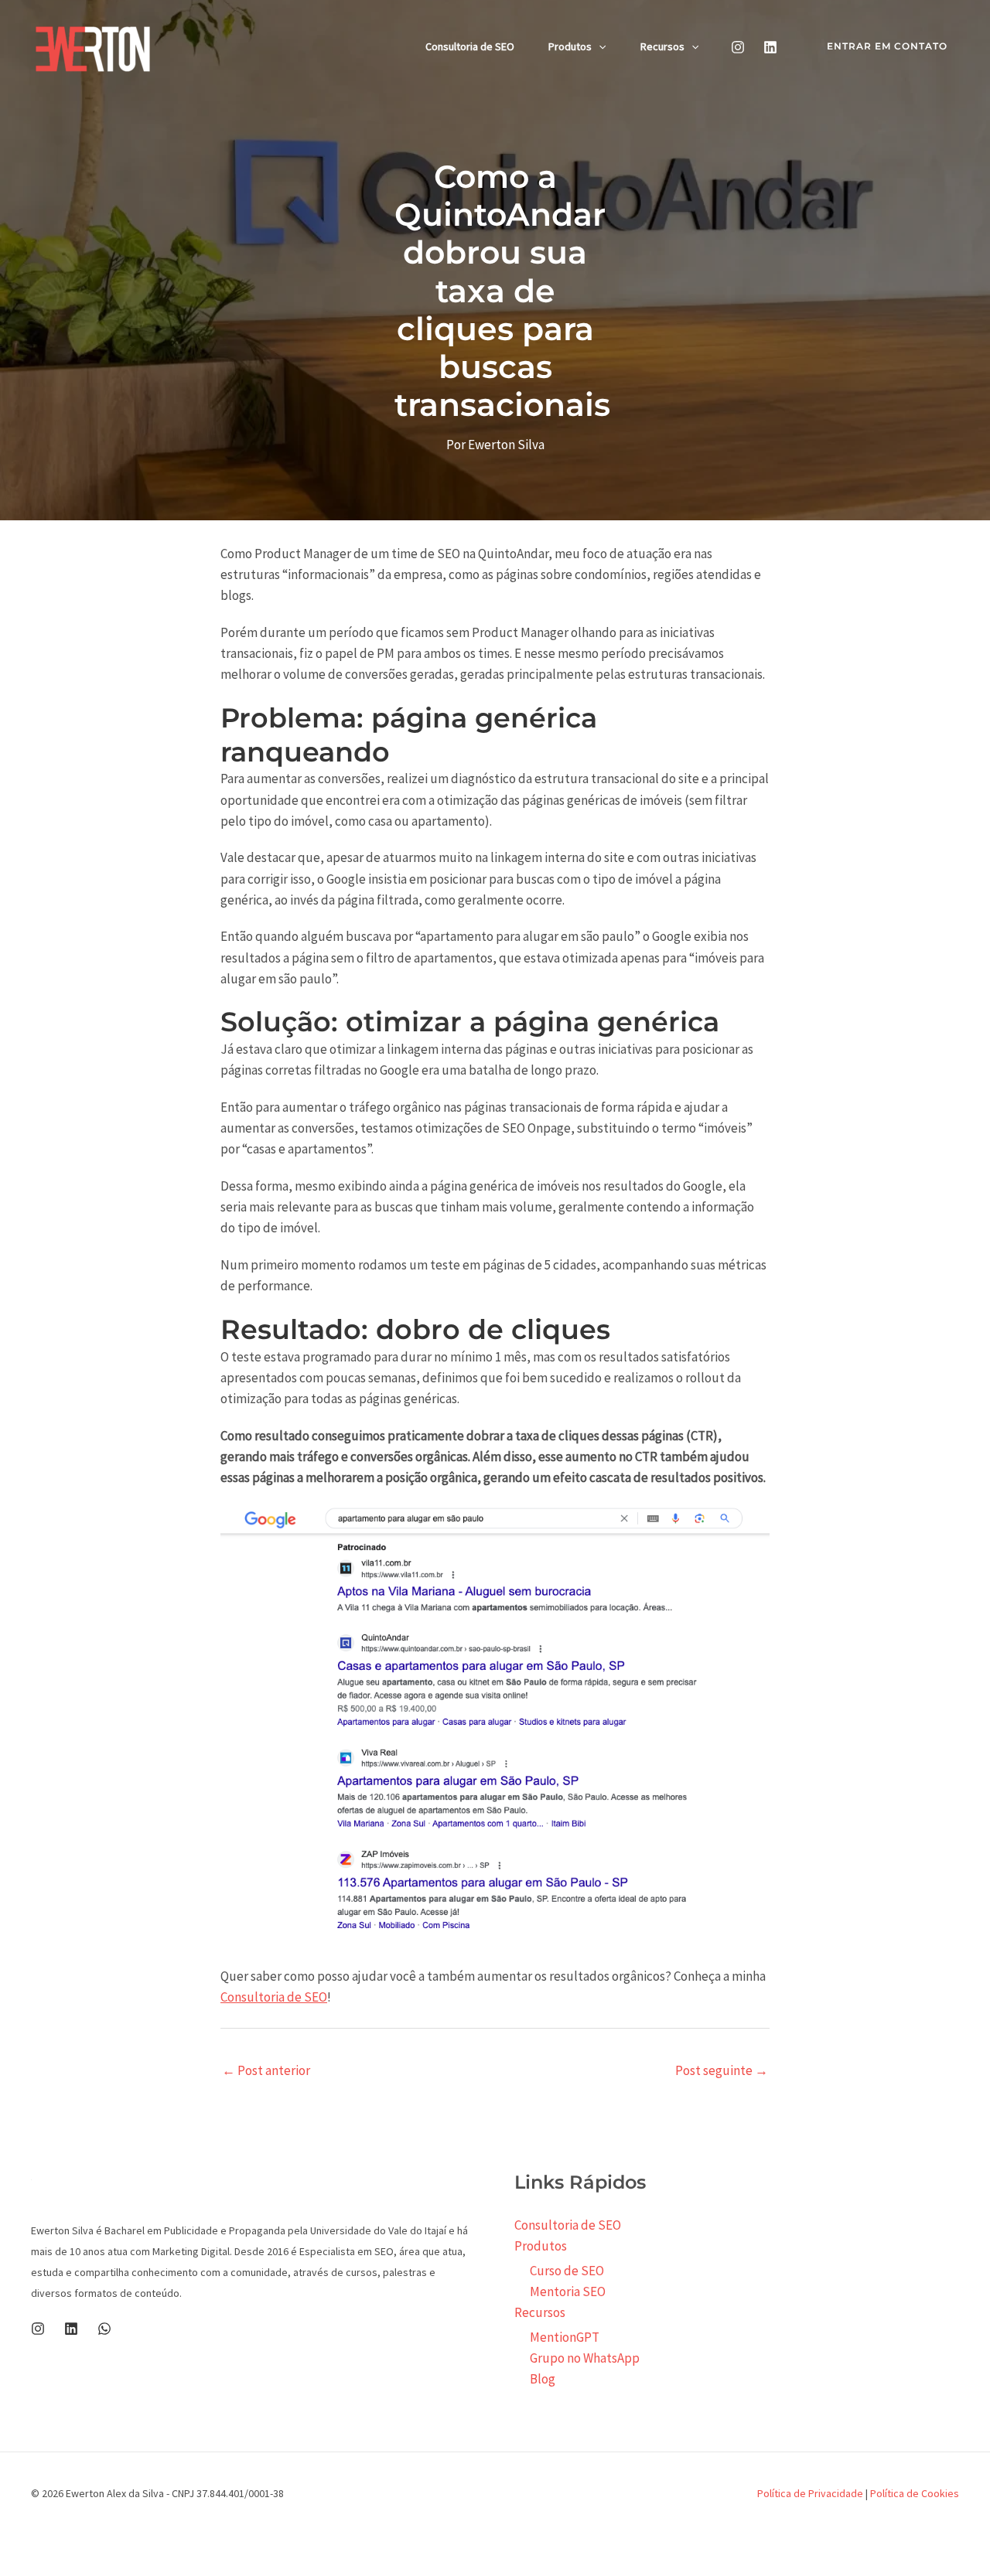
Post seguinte (722, 2070)
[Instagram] (738, 47)
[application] (599, 46)
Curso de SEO (567, 2271)
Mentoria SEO (568, 2291)
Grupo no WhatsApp (585, 2358)
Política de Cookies (915, 2493)
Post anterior (266, 2070)
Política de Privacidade (810, 2493)
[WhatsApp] (104, 2329)
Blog (543, 2379)
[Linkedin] (770, 47)
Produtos (570, 46)
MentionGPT (565, 2337)
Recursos (662, 46)
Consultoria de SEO (470, 46)
